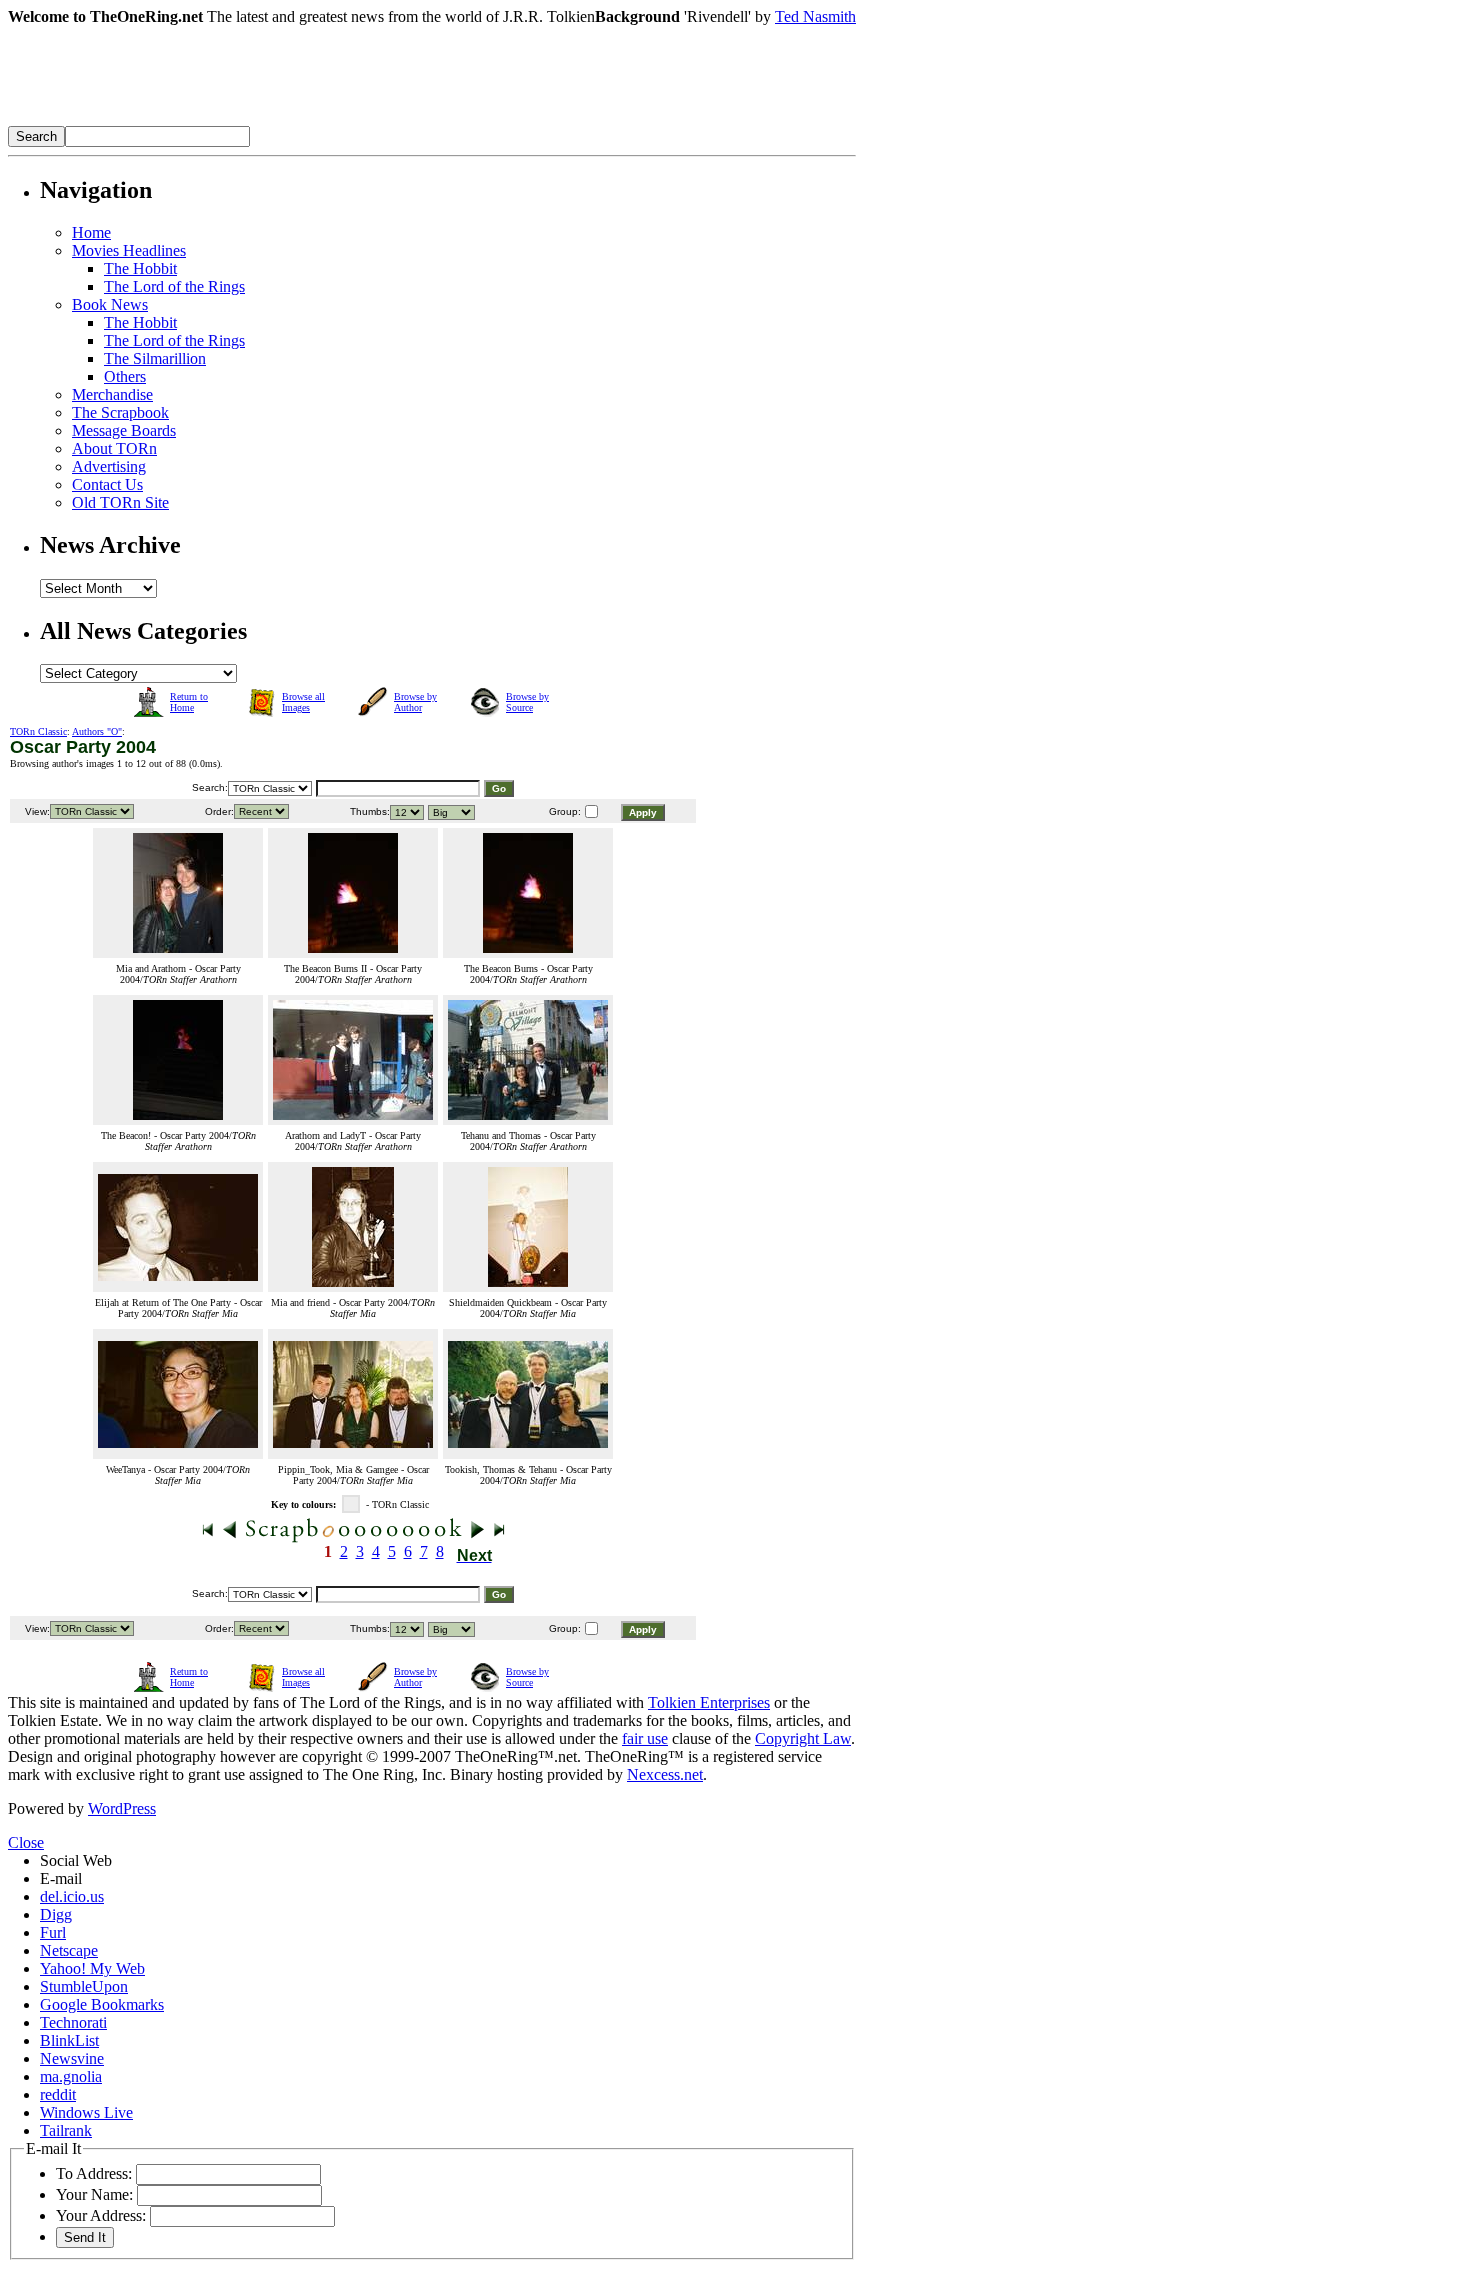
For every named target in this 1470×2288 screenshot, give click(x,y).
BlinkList (69, 2040)
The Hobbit (140, 268)
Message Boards (124, 430)
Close (26, 1842)
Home (91, 232)
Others (125, 376)
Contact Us (107, 484)
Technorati (73, 2022)
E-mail (61, 1878)
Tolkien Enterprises (709, 1702)
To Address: (94, 2173)
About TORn (114, 448)
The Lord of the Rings (174, 286)
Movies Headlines (129, 250)
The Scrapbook (120, 412)
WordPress (122, 1808)
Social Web (76, 1860)
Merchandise (112, 394)
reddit (58, 2094)
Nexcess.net (665, 1774)
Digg (56, 1914)
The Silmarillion (155, 358)
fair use (645, 1738)
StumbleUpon (84, 1986)
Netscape (69, 1950)
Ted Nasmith (815, 16)
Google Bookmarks (102, 2004)
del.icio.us (72, 1896)
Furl (53, 1932)
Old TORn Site (120, 502)
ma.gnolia (71, 2076)
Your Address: (101, 2215)
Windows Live (86, 2112)
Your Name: (94, 2194)
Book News (110, 304)
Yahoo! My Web (92, 1968)
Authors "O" (97, 731)
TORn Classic (38, 731)
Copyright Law (803, 1738)
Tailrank (66, 2130)
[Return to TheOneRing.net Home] (308, 120)
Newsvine (72, 2058)
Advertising (109, 466)
